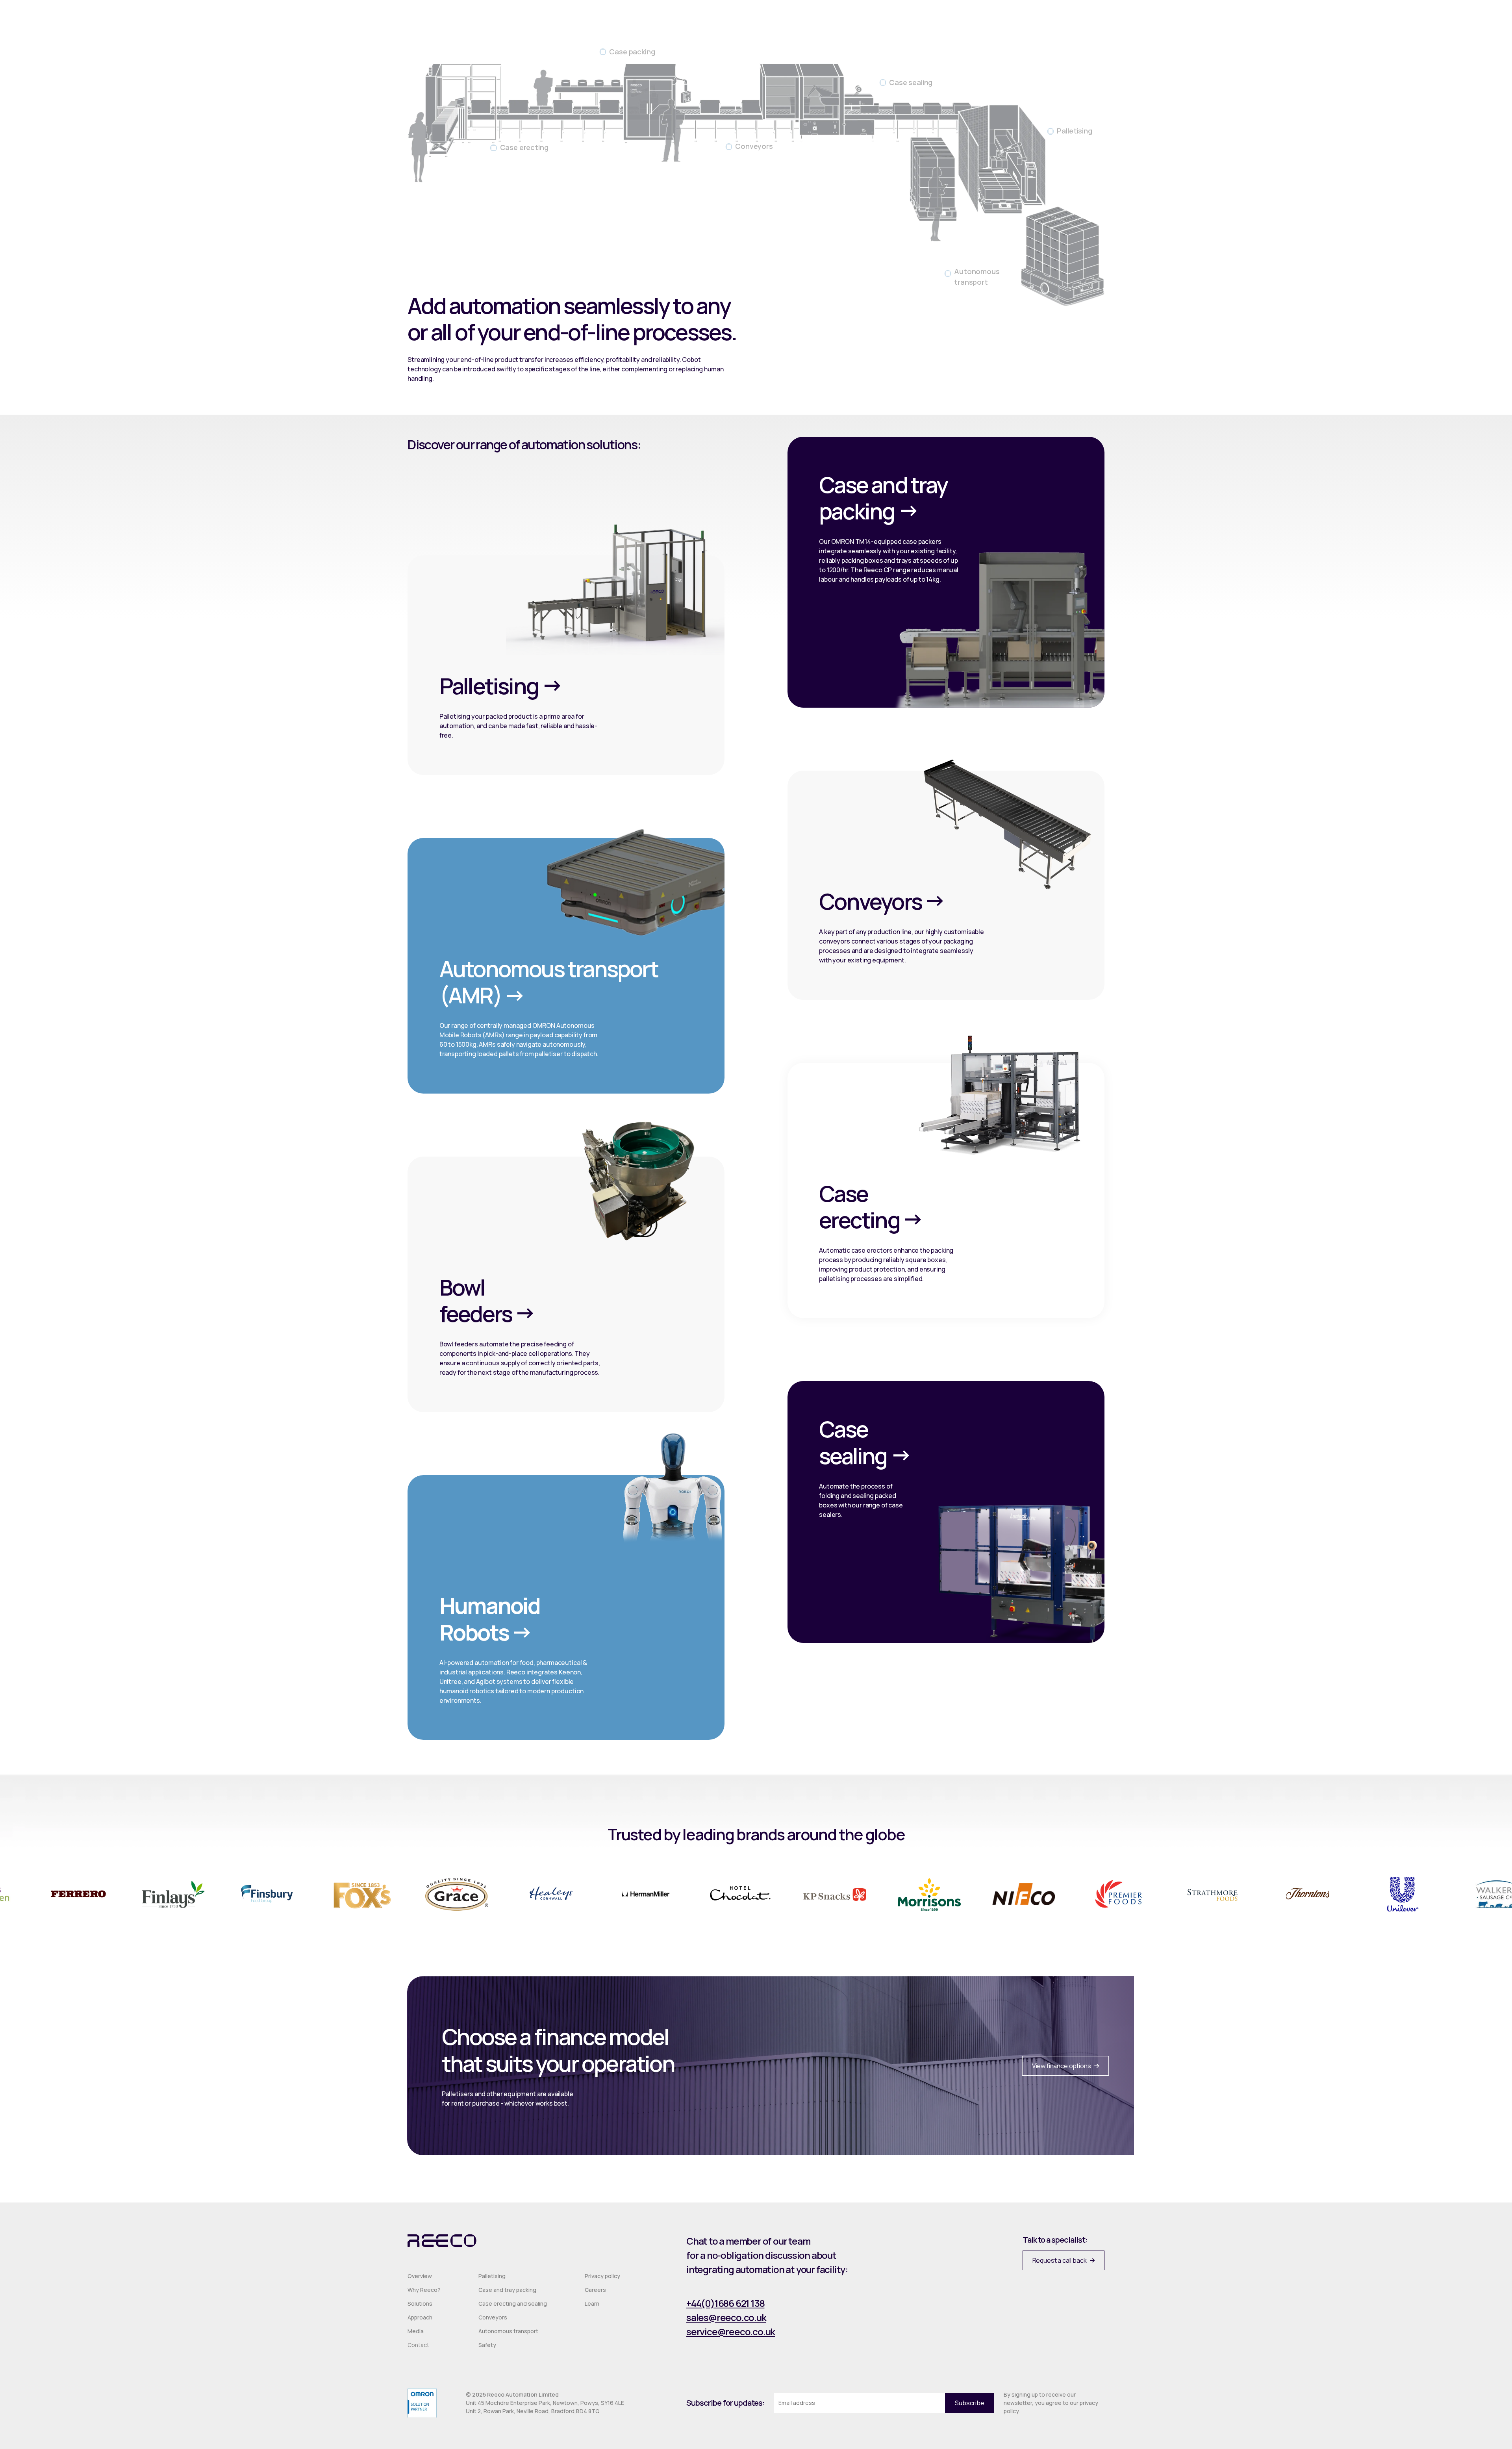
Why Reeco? (424, 2290)
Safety (487, 2345)
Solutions (420, 2303)
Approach (420, 2317)
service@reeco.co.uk (731, 2331)
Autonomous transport (508, 2331)
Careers (595, 2290)
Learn (592, 2303)
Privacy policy (602, 2276)
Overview (420, 2276)
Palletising (492, 2276)
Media (416, 2331)
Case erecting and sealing (513, 2303)
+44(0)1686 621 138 (725, 2303)
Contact (418, 2345)
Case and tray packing (507, 2290)
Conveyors (493, 2317)
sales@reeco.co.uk (726, 2317)
